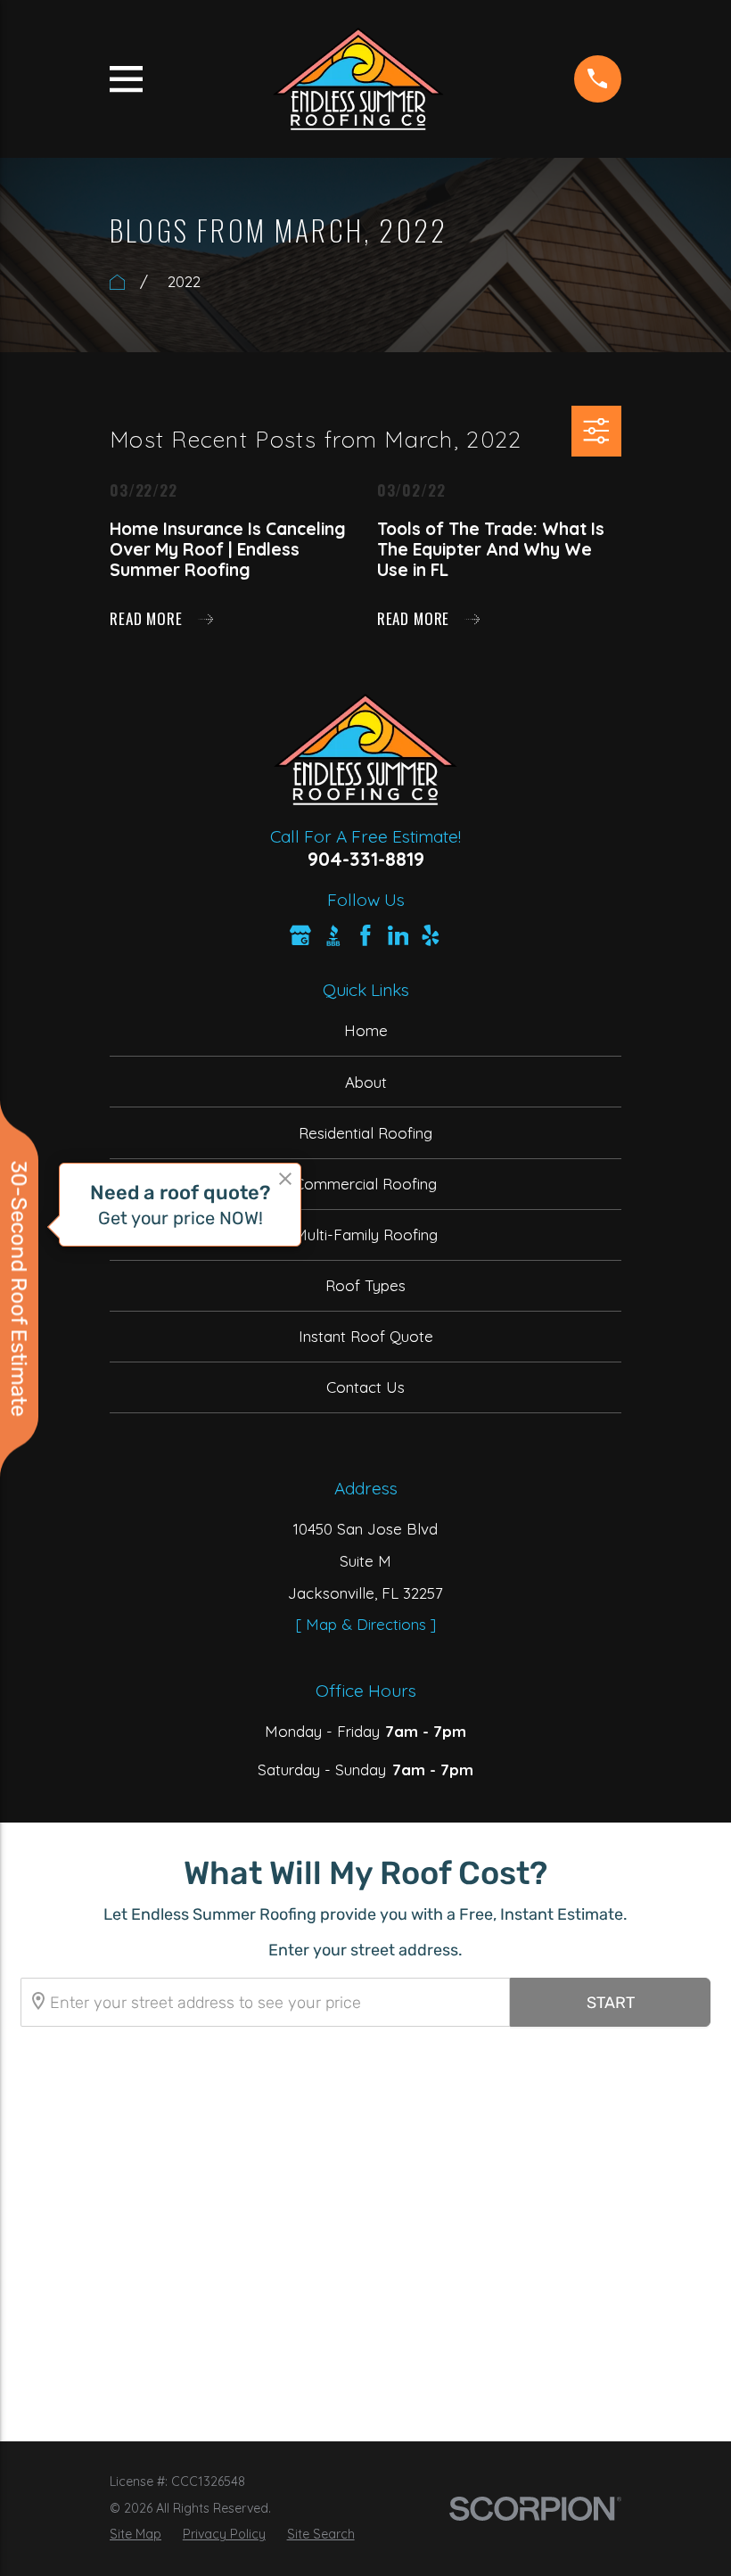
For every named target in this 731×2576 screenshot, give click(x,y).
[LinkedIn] (398, 935)
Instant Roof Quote (366, 1336)
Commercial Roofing (365, 1184)
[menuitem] (136, 2535)
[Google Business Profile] (300, 935)
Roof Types (365, 1285)
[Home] (358, 79)
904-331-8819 (366, 859)
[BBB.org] (333, 935)
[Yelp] (431, 935)
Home (366, 1030)
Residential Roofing (365, 1133)
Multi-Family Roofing (366, 1235)
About (366, 1082)
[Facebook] (365, 935)
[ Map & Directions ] (366, 1624)
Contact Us (365, 1387)
